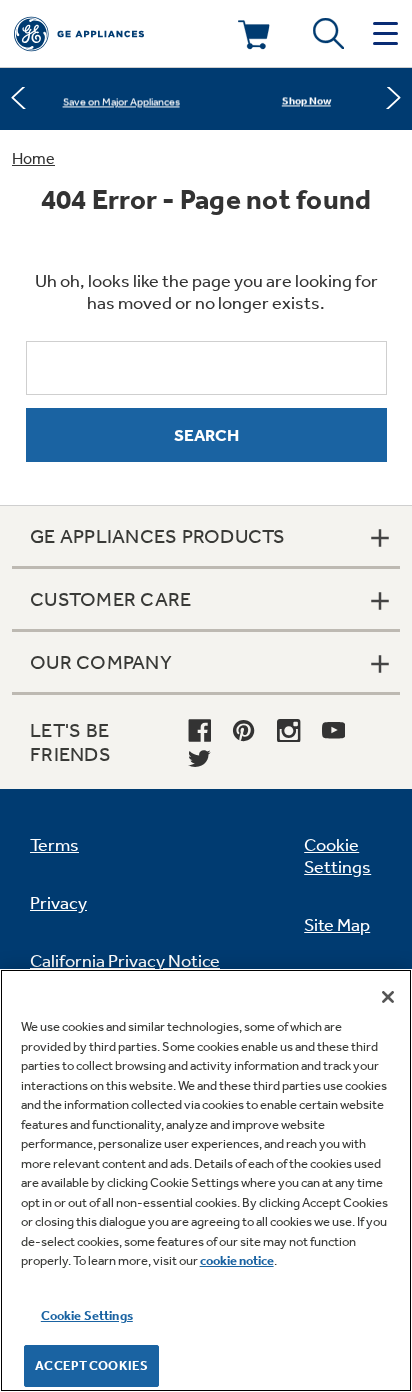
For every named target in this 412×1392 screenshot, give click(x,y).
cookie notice (237, 1260)
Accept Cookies (91, 1365)
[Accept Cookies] (388, 997)
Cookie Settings (87, 1315)
